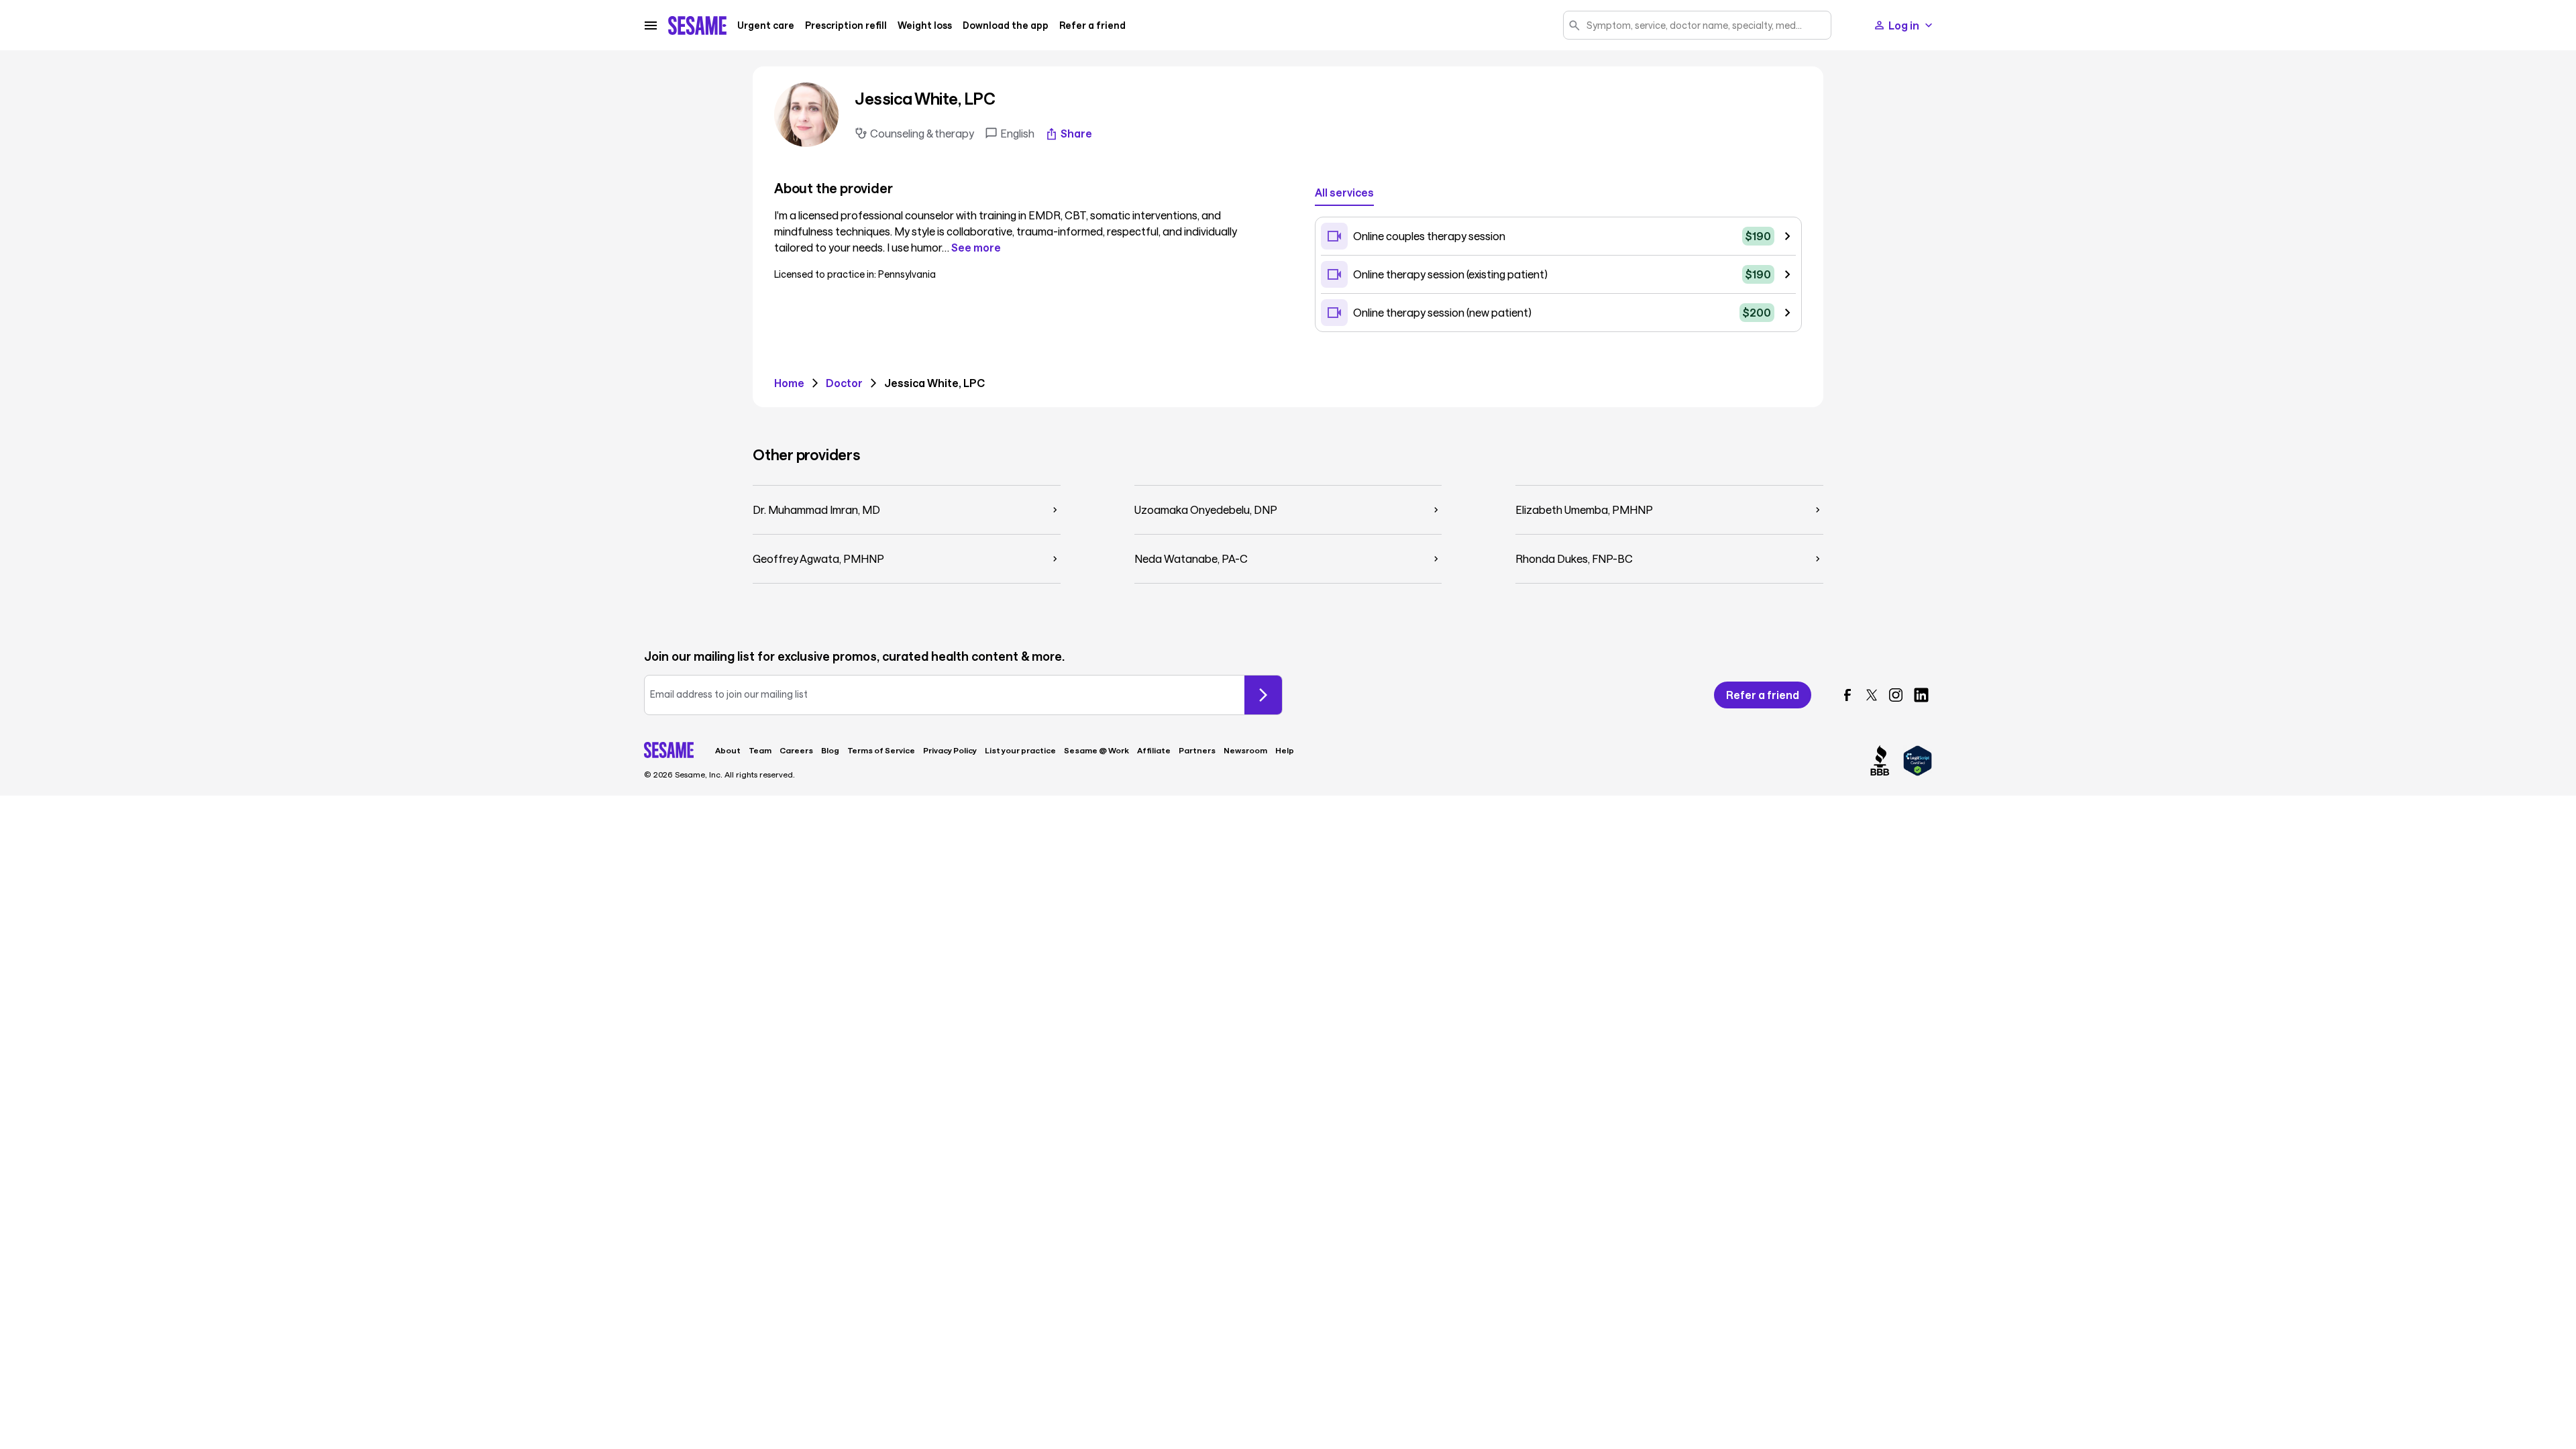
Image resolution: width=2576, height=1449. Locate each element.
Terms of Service (881, 750)
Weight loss (925, 25)
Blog (830, 750)
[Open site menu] (651, 25)
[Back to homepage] (697, 25)
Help (1285, 750)
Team (760, 750)
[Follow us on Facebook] (1847, 695)
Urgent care (766, 25)
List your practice (1020, 750)
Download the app (1006, 25)
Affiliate (1154, 750)
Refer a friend (1092, 25)
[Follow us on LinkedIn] (1921, 695)
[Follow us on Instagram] (1896, 695)
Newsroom (1245, 750)
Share (1076, 133)
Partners (1197, 750)
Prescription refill (846, 25)
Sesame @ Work (1096, 750)
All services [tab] (1344, 192)
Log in (1904, 25)
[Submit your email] (1263, 695)
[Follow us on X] (1872, 695)
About (728, 750)
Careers (796, 750)
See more (976, 248)
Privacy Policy (950, 750)
